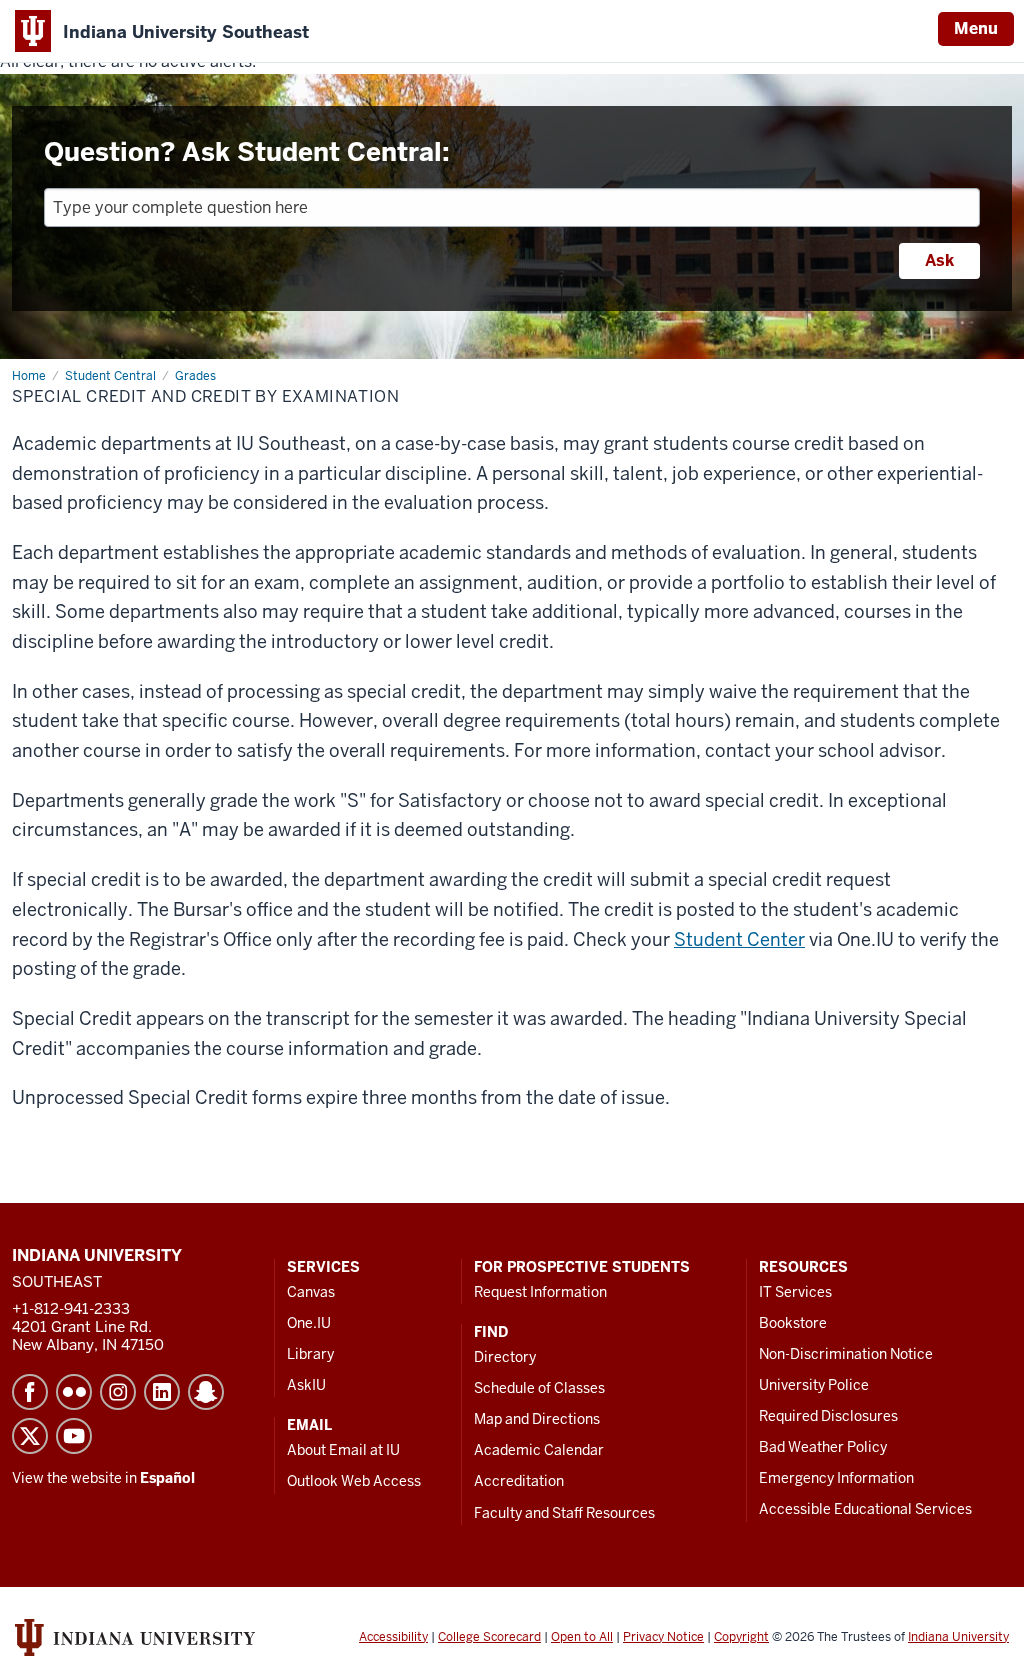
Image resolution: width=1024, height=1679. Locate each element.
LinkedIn (162, 1392)
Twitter (30, 1436)
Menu (976, 28)
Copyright (741, 1637)
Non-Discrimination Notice (846, 1354)
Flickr (74, 1392)
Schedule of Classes (539, 1388)
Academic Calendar (539, 1450)
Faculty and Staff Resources (564, 1513)
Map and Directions (537, 1419)
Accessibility (393, 1637)
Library (310, 1354)
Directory (505, 1357)
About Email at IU (343, 1450)
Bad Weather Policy (823, 1447)
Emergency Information (836, 1478)
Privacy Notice (663, 1637)
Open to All (582, 1637)
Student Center (739, 939)
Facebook (30, 1392)
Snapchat (206, 1392)
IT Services (795, 1292)
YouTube (74, 1436)
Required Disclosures (828, 1416)
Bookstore (793, 1323)
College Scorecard (489, 1637)
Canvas (311, 1292)
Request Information (540, 1292)
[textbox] (512, 207)
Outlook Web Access (354, 1481)
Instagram (118, 1392)
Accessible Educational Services (865, 1509)
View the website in (103, 1478)
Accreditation (519, 1481)
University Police (814, 1385)
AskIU (306, 1385)
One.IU (309, 1323)
